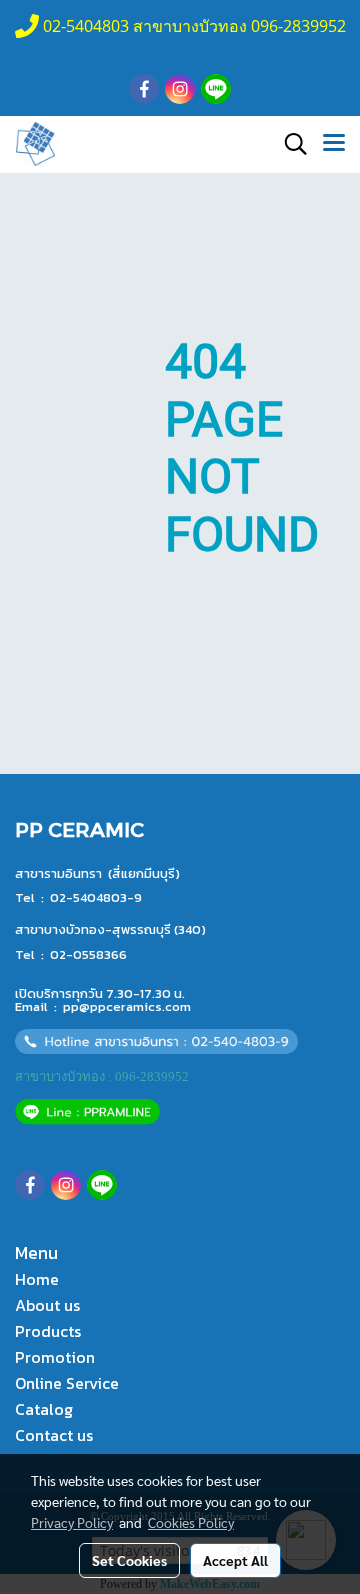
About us (47, 1305)
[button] (289, 144)
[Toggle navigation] (334, 144)
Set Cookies (129, 1560)
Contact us (54, 1435)
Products (48, 1331)
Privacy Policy (72, 1522)
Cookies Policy (191, 1522)
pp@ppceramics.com (127, 1006)
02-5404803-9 (96, 897)
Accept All (235, 1560)
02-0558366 (88, 954)
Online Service (67, 1383)
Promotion (55, 1357)
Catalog (44, 1409)
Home (37, 1279)
